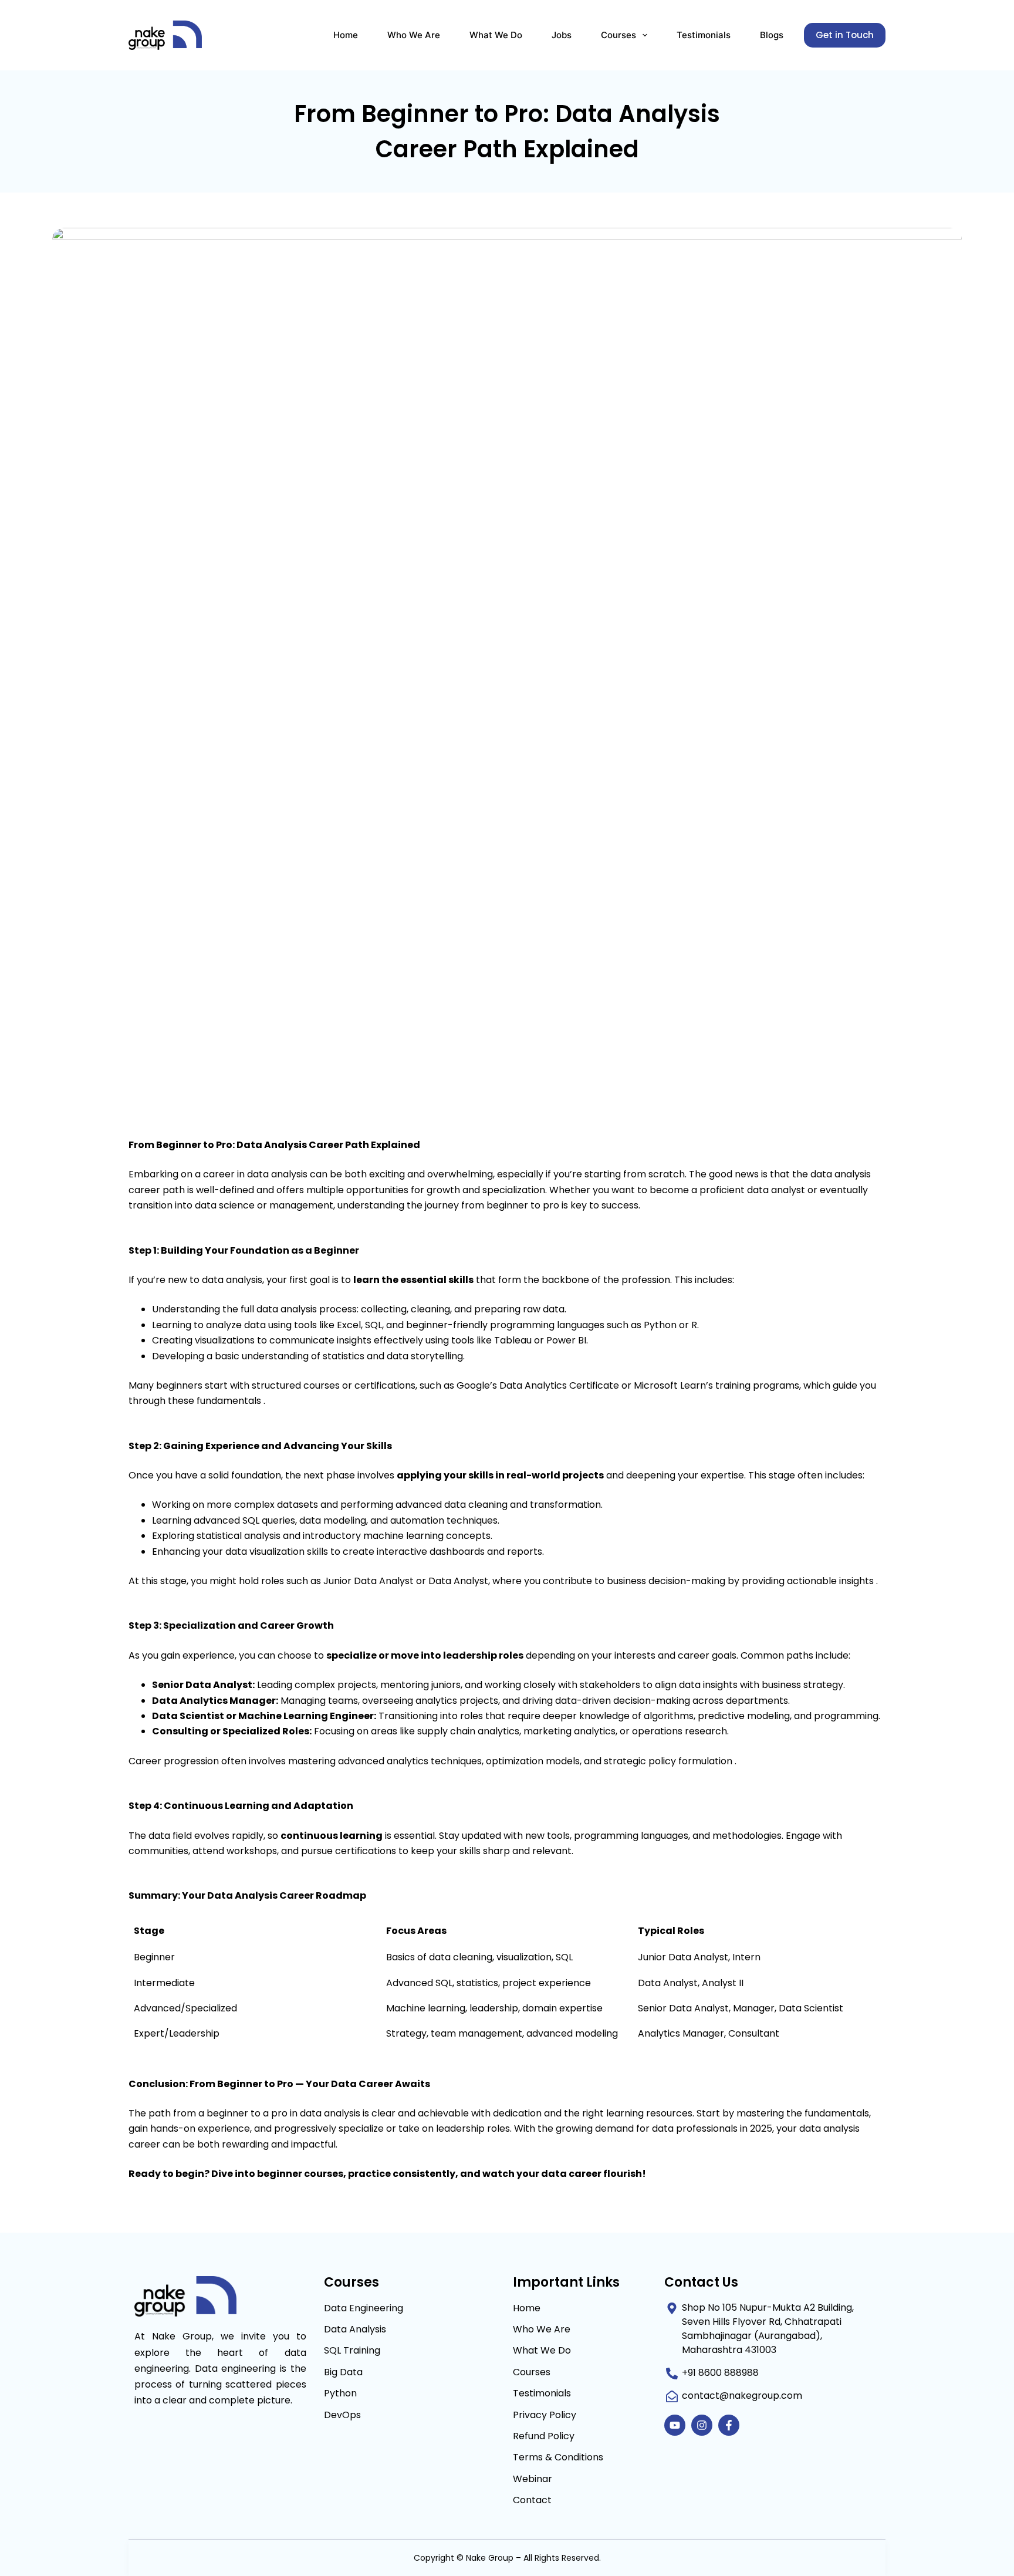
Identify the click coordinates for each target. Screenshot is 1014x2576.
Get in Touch (845, 35)
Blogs (772, 35)
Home (346, 35)
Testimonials (704, 35)
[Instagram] (702, 2425)
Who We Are (414, 35)
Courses (618, 35)
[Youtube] (675, 2425)
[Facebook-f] (729, 2425)
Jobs (562, 35)
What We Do (496, 35)
